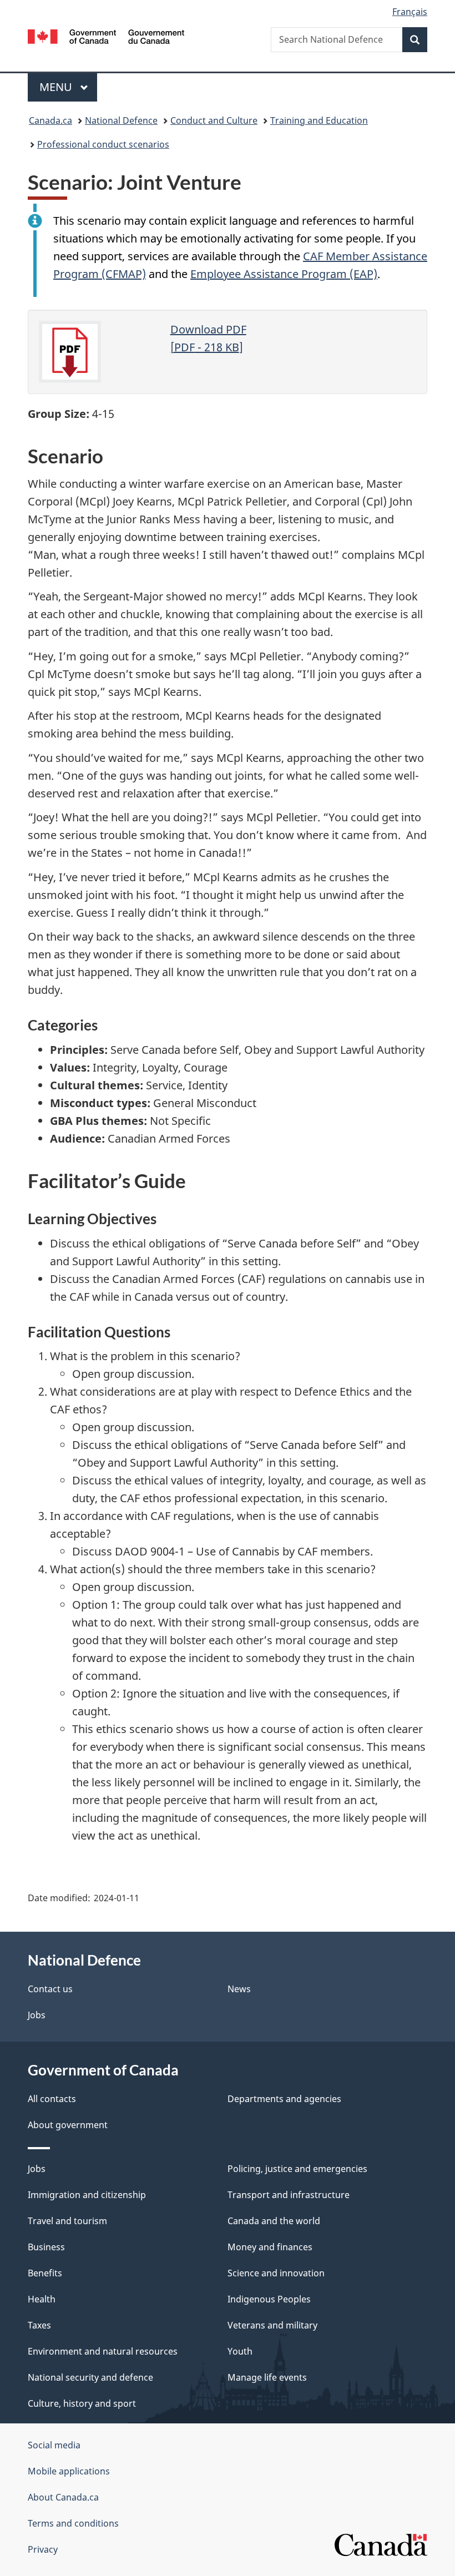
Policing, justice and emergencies (297, 2169)
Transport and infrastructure (289, 2195)
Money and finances (270, 2247)
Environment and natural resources (103, 2351)
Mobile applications (69, 2471)
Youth (240, 2351)
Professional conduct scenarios (103, 144)
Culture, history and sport (82, 2403)
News (239, 1989)
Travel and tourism (67, 2221)
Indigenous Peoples (269, 2299)
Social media (54, 2445)
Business (46, 2247)
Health (42, 2299)
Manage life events (267, 2377)
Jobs (37, 2015)
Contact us (50, 1989)
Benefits (45, 2273)
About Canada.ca (63, 2497)
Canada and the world (274, 2221)
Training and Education (319, 120)
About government (68, 2125)
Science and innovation (276, 2273)
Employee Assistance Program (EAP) (284, 274)
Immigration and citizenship (87, 2195)
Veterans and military (272, 2325)
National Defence (121, 120)
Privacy (43, 2549)
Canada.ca (50, 120)
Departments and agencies (284, 2099)
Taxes (39, 2325)
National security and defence (90, 2377)
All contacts (52, 2099)
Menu (57, 87)
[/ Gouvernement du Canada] (106, 36)
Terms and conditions (73, 2523)
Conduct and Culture (214, 120)
